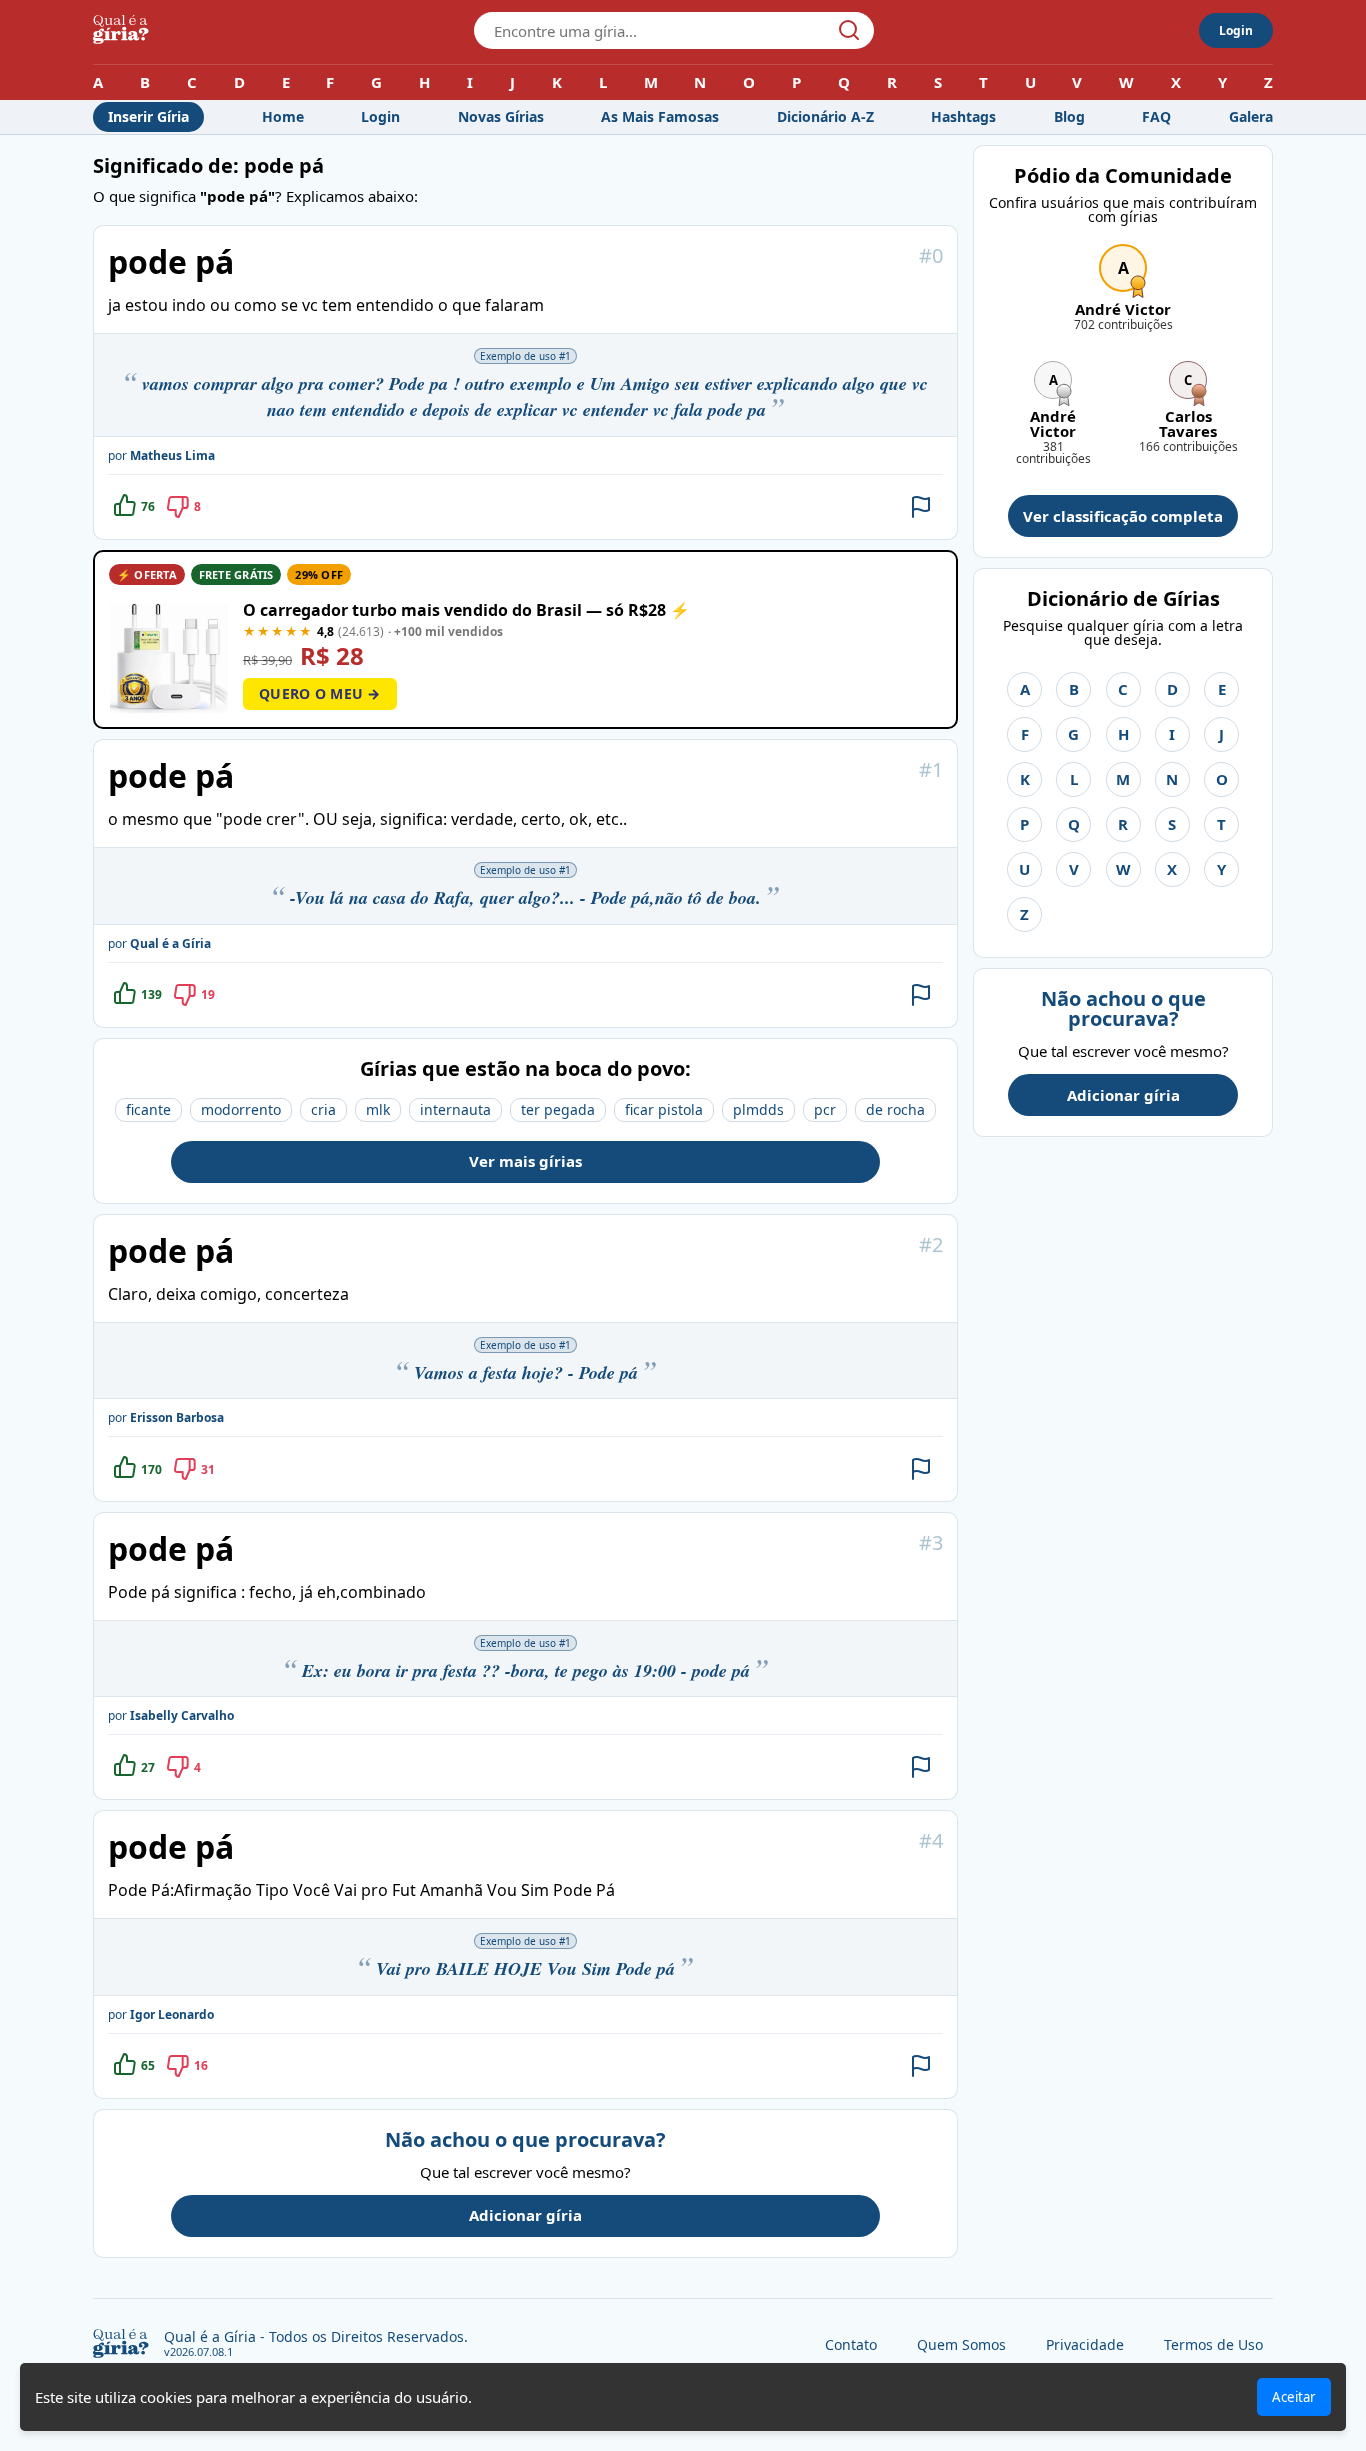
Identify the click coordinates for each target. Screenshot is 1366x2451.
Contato (851, 2344)
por (161, 455)
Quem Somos (961, 2344)
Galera (1251, 116)
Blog (1069, 116)
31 (208, 1469)
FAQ (1156, 116)
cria (323, 1109)
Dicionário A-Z (825, 116)
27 (148, 1767)
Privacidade (1085, 2344)
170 (151, 1469)
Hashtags (963, 116)
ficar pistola (664, 1109)
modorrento (241, 1109)
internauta (455, 1109)
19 (208, 994)
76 (148, 506)
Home (283, 116)
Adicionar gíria (525, 2215)
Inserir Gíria (148, 116)
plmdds (758, 1109)
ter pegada (558, 1109)
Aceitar (1294, 2397)
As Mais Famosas (660, 116)
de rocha (895, 1109)
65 (148, 2065)
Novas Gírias (501, 116)
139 (151, 994)
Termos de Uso (1213, 2344)
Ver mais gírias (525, 1161)
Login (1236, 30)
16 (201, 2065)
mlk (378, 1109)
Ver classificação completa (1123, 516)
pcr (825, 1109)
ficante (148, 1109)
